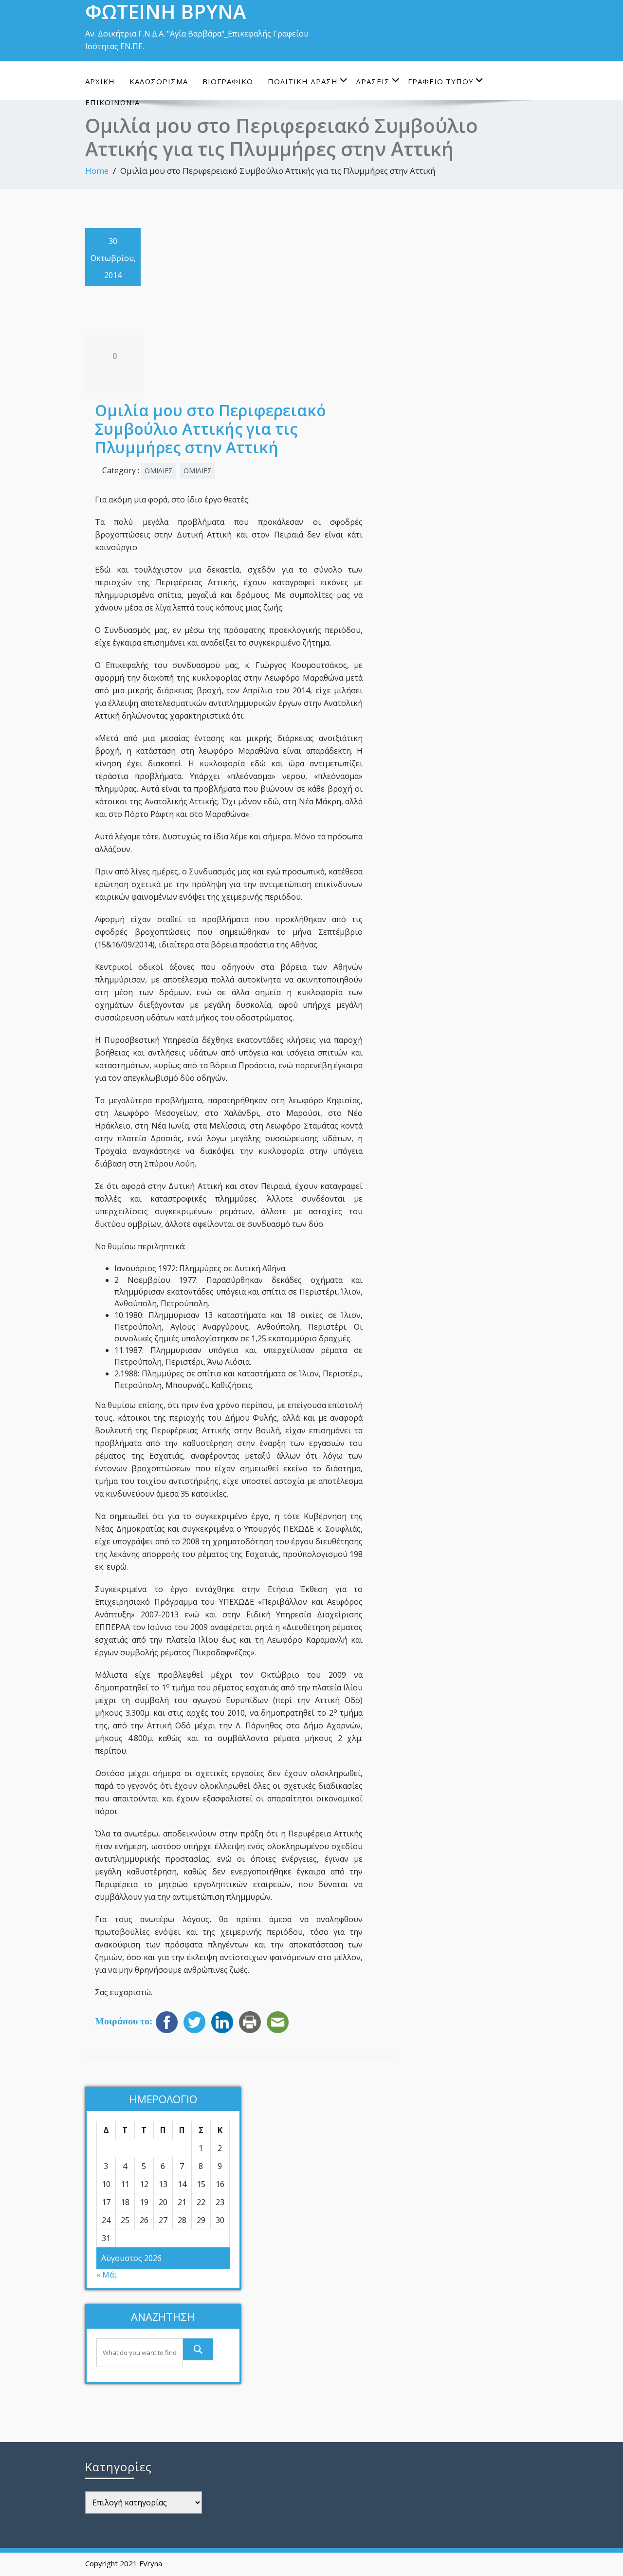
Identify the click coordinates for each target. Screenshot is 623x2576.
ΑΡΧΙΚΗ (100, 81)
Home (97, 171)
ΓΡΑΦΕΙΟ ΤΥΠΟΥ (441, 81)
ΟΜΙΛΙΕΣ (159, 471)
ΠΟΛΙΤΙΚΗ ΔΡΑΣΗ (303, 81)
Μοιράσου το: (124, 2021)
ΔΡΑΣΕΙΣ (373, 81)
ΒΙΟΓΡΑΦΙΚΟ (228, 81)
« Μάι (107, 2275)
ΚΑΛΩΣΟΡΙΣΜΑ (159, 81)
